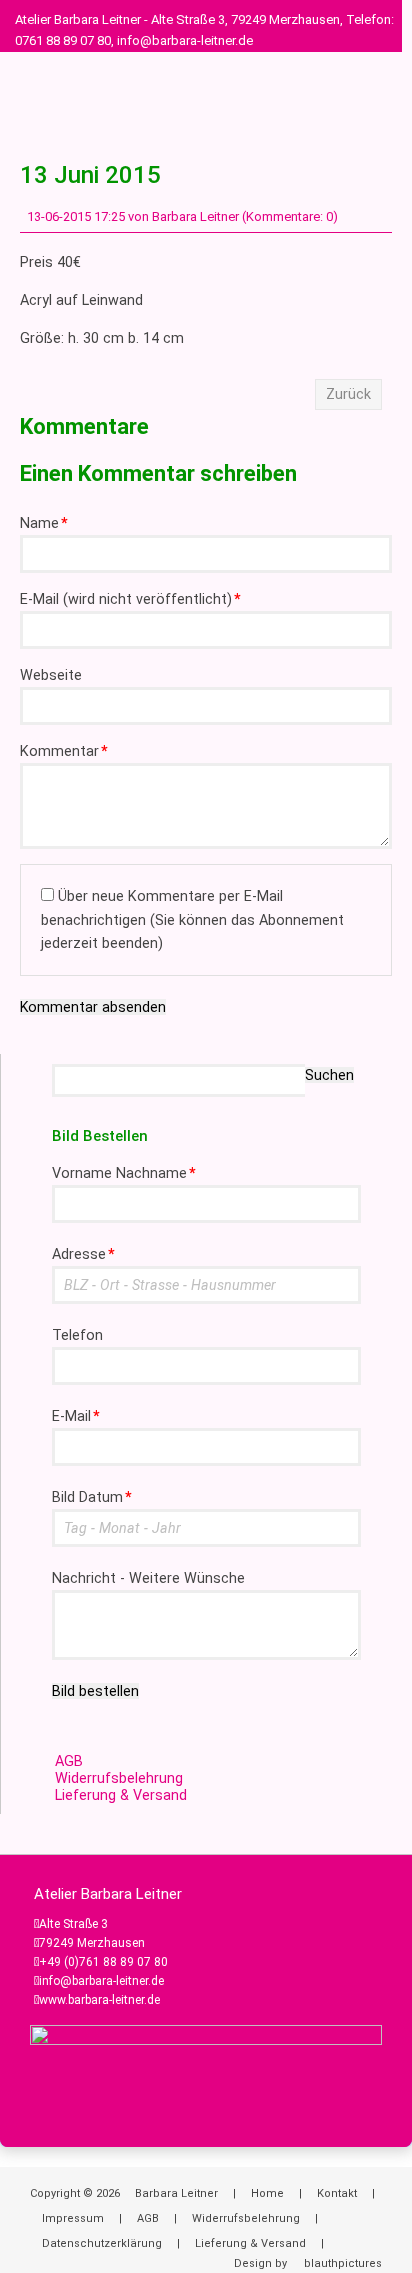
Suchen (329, 1075)
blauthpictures (343, 2263)
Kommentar (64, 751)
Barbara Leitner (176, 2193)
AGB (69, 1761)
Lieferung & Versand (121, 1795)
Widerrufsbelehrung (119, 1778)
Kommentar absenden (93, 1007)
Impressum (73, 2218)
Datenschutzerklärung (102, 2243)
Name (44, 523)
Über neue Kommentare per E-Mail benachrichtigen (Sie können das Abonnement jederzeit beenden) (192, 919)
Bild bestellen (95, 1691)
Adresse (83, 1254)
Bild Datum (92, 1497)
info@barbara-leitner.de (101, 1981)
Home (267, 2193)
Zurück (348, 394)
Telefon (77, 1335)
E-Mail (76, 1416)
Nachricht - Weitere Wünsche (148, 1578)
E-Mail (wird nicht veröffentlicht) (130, 599)
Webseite (51, 675)
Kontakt (337, 2193)
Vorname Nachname (124, 1173)
